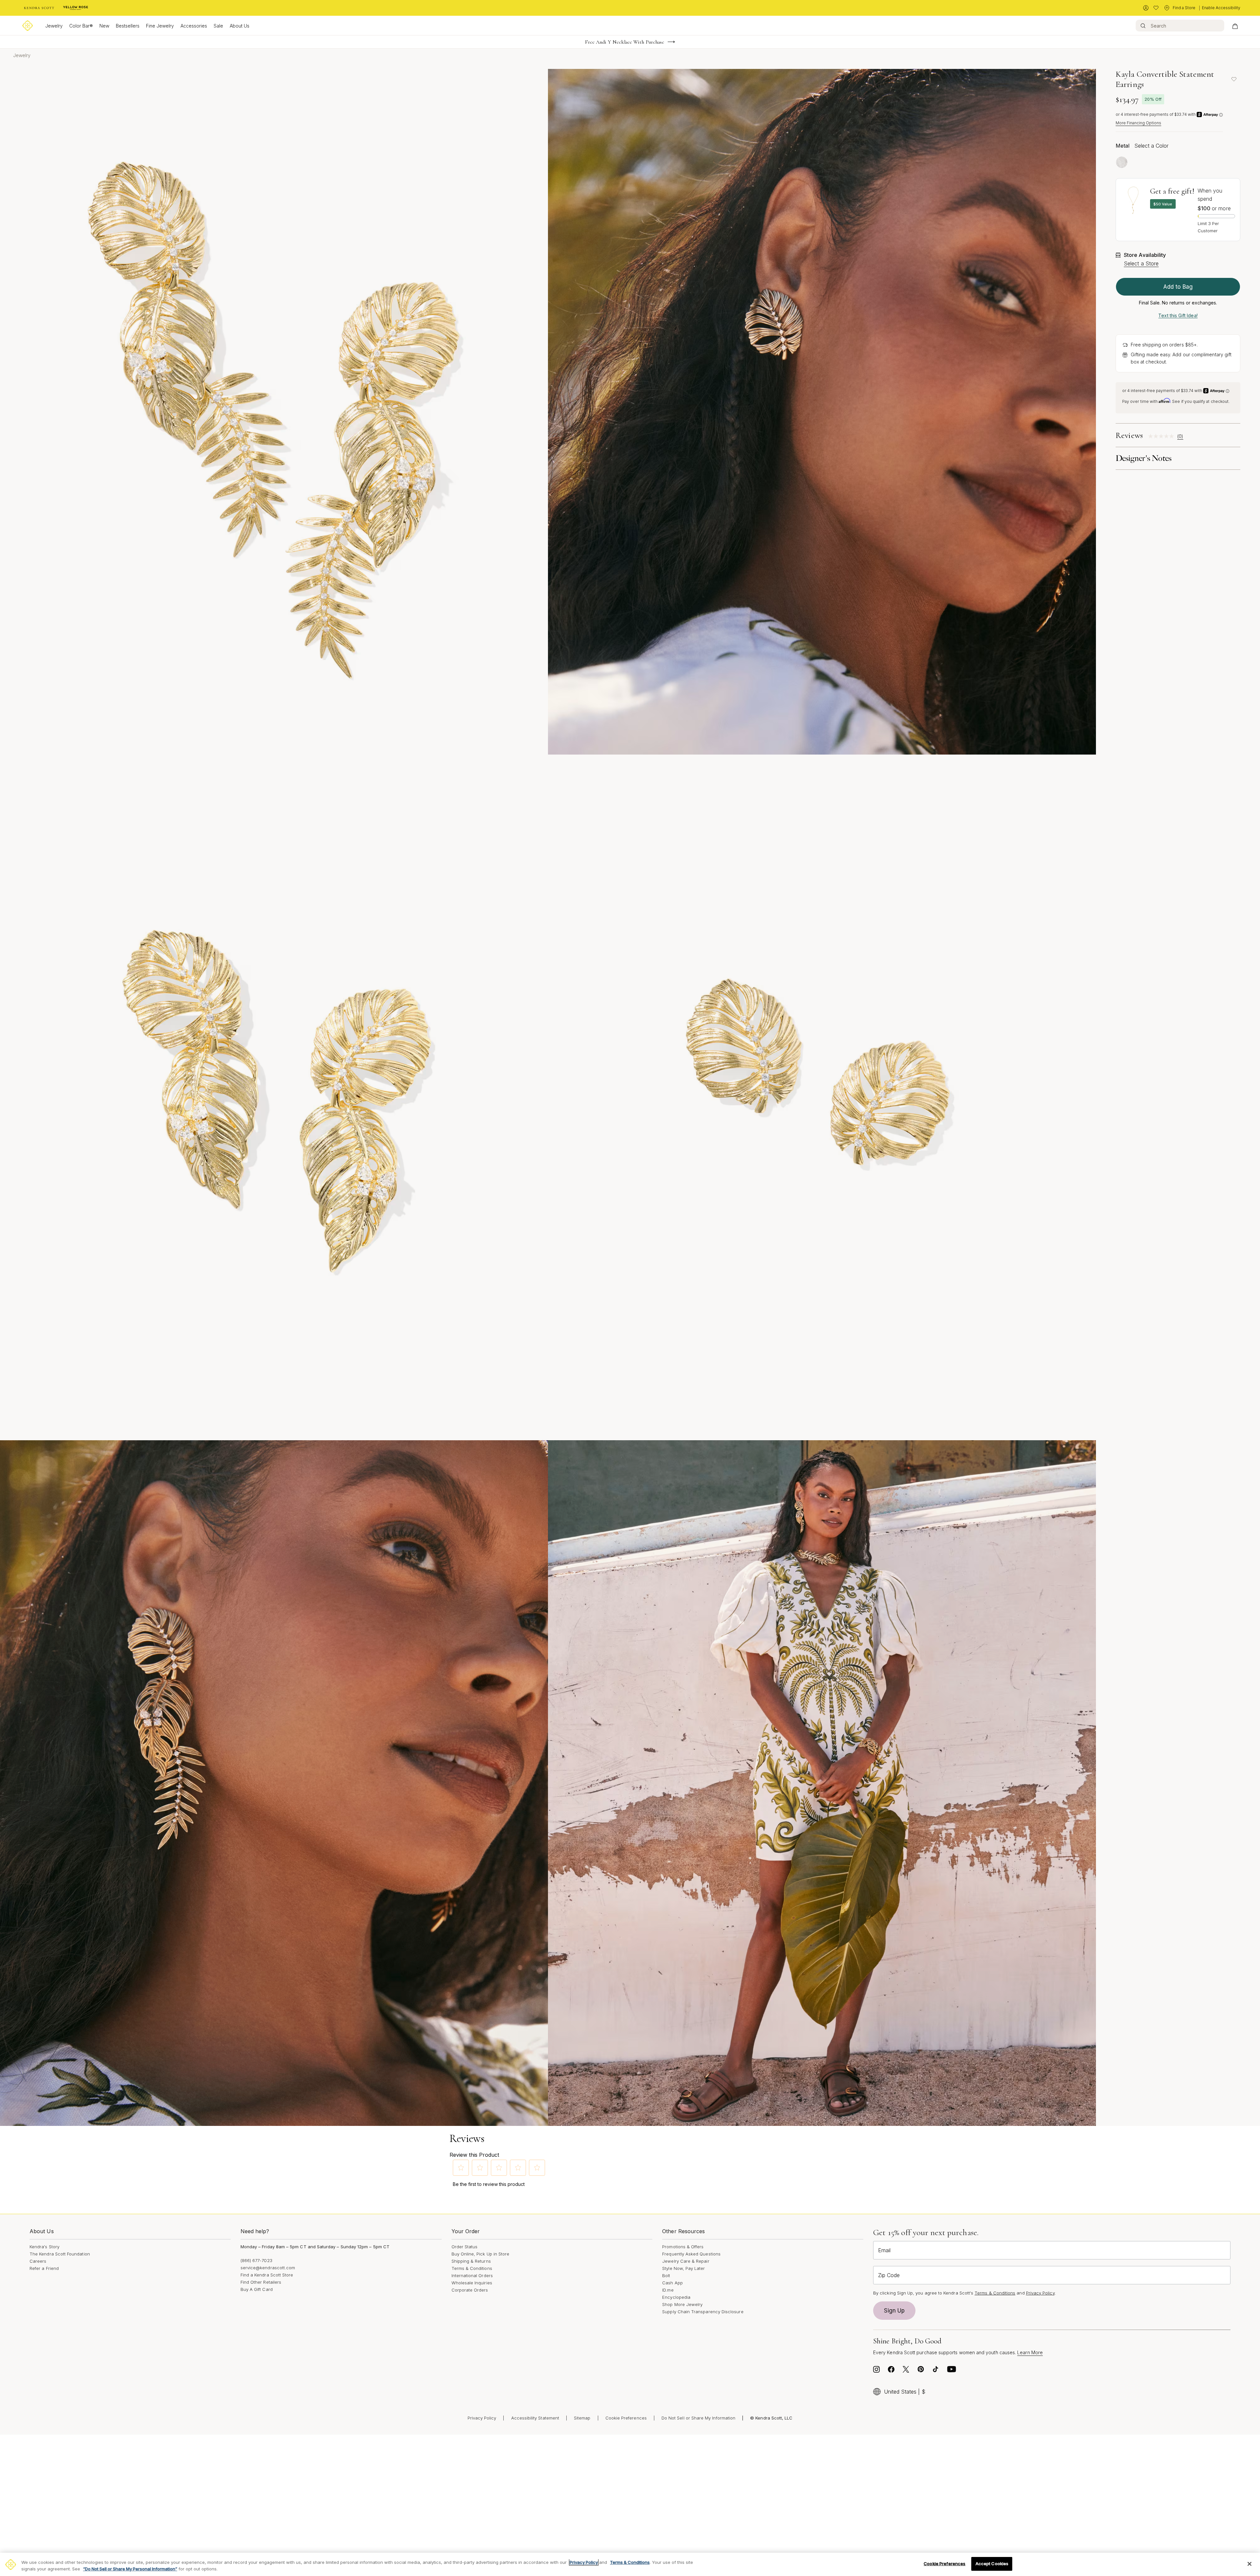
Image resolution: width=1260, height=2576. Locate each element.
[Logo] (28, 26)
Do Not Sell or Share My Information (698, 2418)
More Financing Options (1138, 123)
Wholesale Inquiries (472, 2283)
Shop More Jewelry (682, 2304)
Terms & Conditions (472, 2268)
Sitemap (582, 2418)
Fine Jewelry (160, 26)
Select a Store (1141, 263)
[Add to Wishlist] (1234, 79)
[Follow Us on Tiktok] (935, 2371)
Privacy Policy (1040, 2293)
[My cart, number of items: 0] (1235, 26)
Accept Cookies (992, 2564)
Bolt (666, 2275)
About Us (240, 26)
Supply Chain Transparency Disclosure (703, 2312)
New (104, 26)
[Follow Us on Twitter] (906, 2371)
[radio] (1122, 162)
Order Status (465, 2247)
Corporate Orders (470, 2290)
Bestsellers (128, 26)
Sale (218, 26)
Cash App (672, 2283)
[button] (461, 2168)
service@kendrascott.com (268, 2268)
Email (884, 2250)
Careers (38, 2261)
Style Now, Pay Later (683, 2268)
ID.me (668, 2290)
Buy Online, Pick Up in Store (481, 2254)
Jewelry (54, 26)
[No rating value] (1163, 436)
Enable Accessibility (1221, 8)
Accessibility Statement (535, 2418)
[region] (630, 2564)
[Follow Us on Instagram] (876, 2371)
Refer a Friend (44, 2268)
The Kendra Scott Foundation (60, 2254)
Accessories (194, 26)
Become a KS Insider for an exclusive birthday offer (625, 42)
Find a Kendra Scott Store (267, 2275)
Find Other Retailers (261, 2282)
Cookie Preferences (626, 2418)
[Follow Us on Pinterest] (921, 2371)
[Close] (1249, 2564)
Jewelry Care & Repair (686, 2261)
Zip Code (889, 2275)
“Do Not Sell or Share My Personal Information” (130, 2569)
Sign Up (894, 2311)
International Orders (472, 2275)
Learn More (1030, 2352)
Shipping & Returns (471, 2261)
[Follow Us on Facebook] (891, 2371)
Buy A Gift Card (257, 2289)
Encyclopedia (676, 2297)
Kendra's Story (44, 2247)
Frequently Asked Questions (691, 2254)
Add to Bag (1178, 287)
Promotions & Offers (683, 2247)
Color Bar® (81, 26)
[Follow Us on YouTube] (952, 2371)
